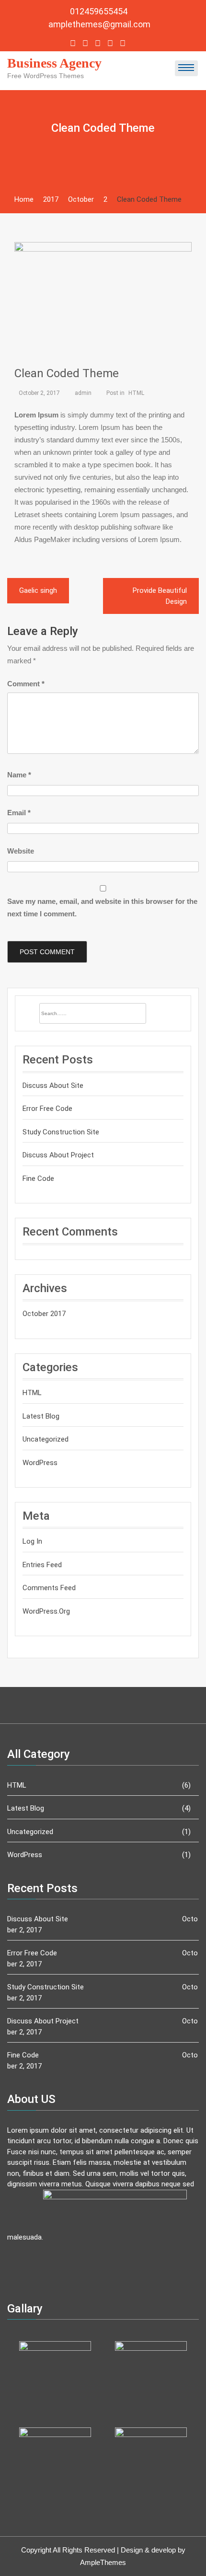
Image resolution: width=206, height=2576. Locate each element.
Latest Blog (41, 1416)
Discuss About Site (53, 1086)
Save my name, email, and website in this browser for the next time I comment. (102, 907)
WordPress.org (46, 1611)
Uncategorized (46, 1439)
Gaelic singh (38, 590)
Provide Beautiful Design (160, 596)
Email (19, 813)
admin (83, 393)
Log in (32, 1541)
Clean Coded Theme (67, 373)
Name (19, 775)
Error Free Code (47, 1109)
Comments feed (49, 1588)
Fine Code (38, 1178)
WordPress (40, 1463)
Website (21, 851)
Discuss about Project (58, 1155)
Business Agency (54, 63)
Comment (26, 684)
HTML (136, 393)
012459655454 (100, 11)
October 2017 (44, 1314)
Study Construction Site (61, 1132)
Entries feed (42, 1565)
